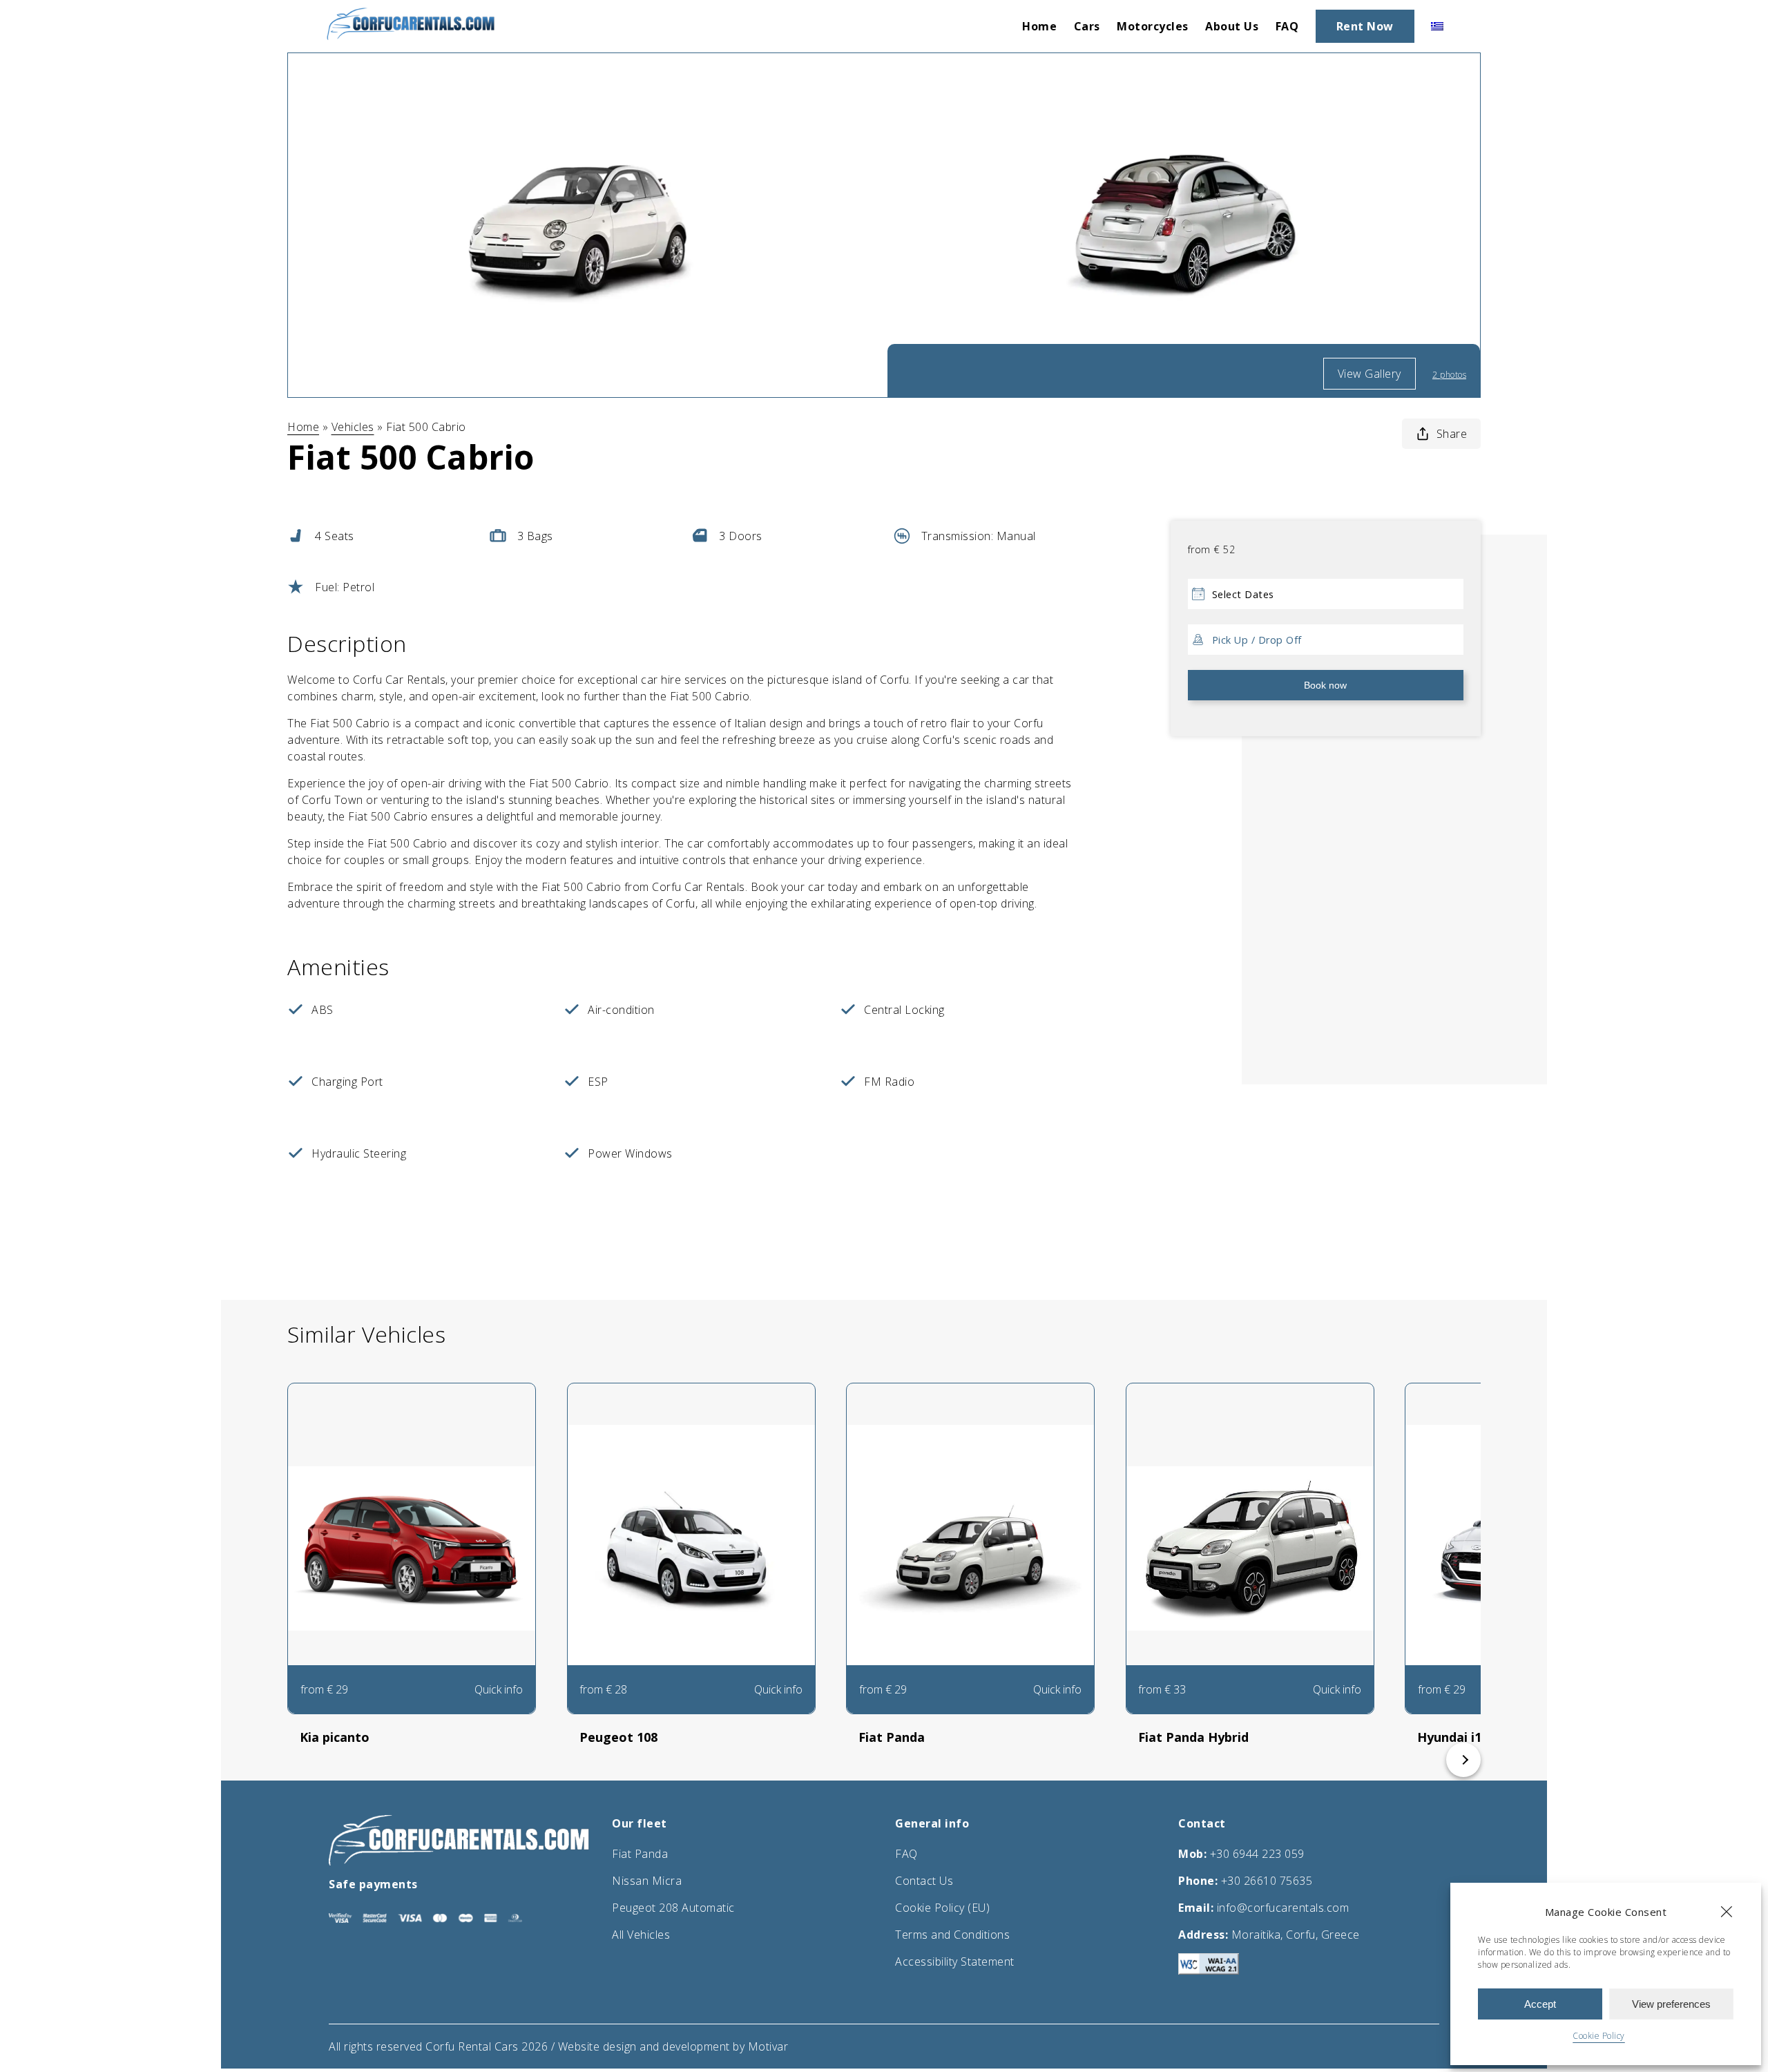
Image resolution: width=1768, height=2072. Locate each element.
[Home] (411, 37)
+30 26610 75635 (1267, 1881)
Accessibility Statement (955, 1961)
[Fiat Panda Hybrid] (1250, 1548)
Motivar (768, 2046)
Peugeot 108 (618, 1737)
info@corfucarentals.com (1283, 1908)
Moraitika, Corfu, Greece (1296, 1935)
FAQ (906, 1854)
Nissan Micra (647, 1881)
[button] (1727, 1912)
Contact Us (924, 1881)
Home (303, 427)
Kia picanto (335, 1737)
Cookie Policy (1599, 2036)
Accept (1540, 2004)
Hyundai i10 (1453, 1737)
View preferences (1671, 2004)
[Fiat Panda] (970, 1548)
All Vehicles (641, 1935)
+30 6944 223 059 (1257, 1854)
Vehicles (353, 427)
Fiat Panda (892, 1737)
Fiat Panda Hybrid (1193, 1737)
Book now (1325, 685)
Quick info (499, 1689)
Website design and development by (653, 2046)
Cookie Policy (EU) (942, 1908)
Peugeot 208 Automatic (673, 1908)
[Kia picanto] (412, 1548)
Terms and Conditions (952, 1935)
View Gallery (1370, 374)
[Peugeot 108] (691, 1548)
